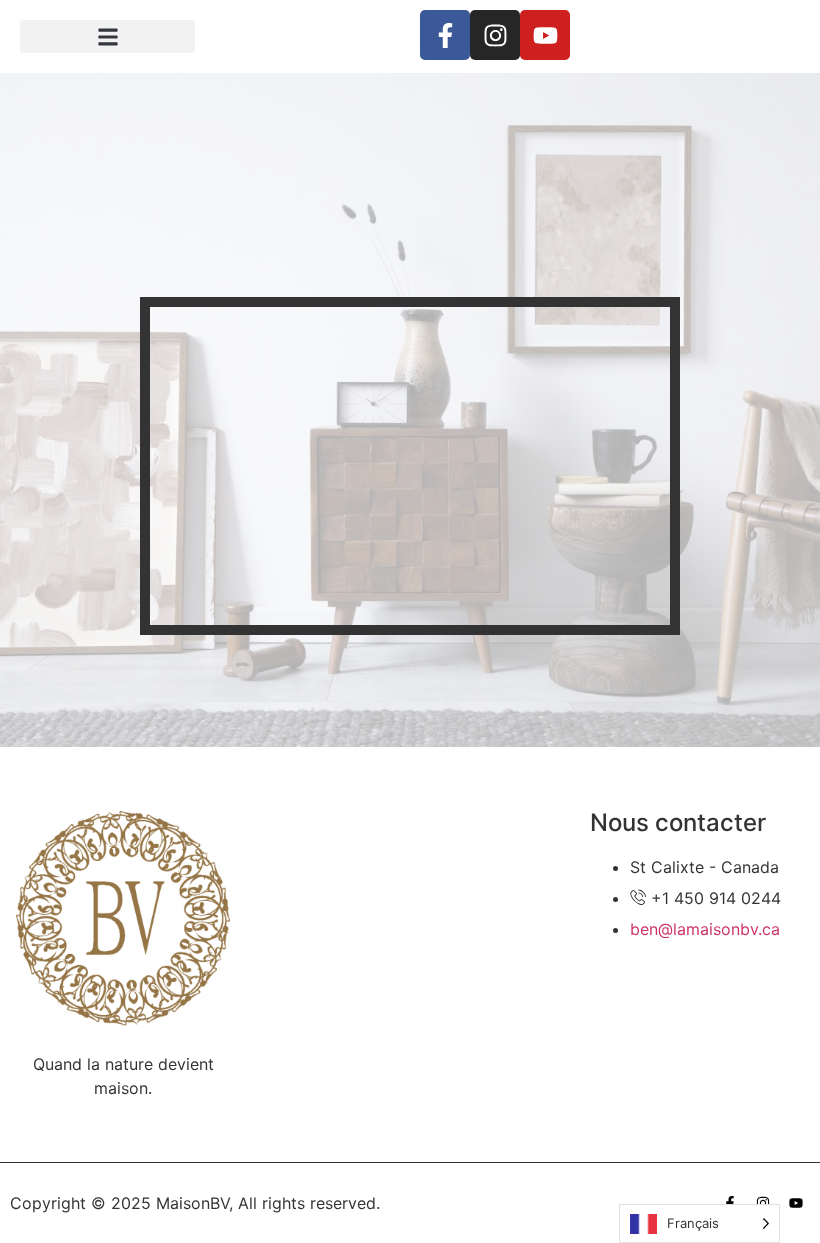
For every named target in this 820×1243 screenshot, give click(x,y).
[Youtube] (545, 35)
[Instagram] (495, 35)
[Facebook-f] (445, 35)
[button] (107, 36)
